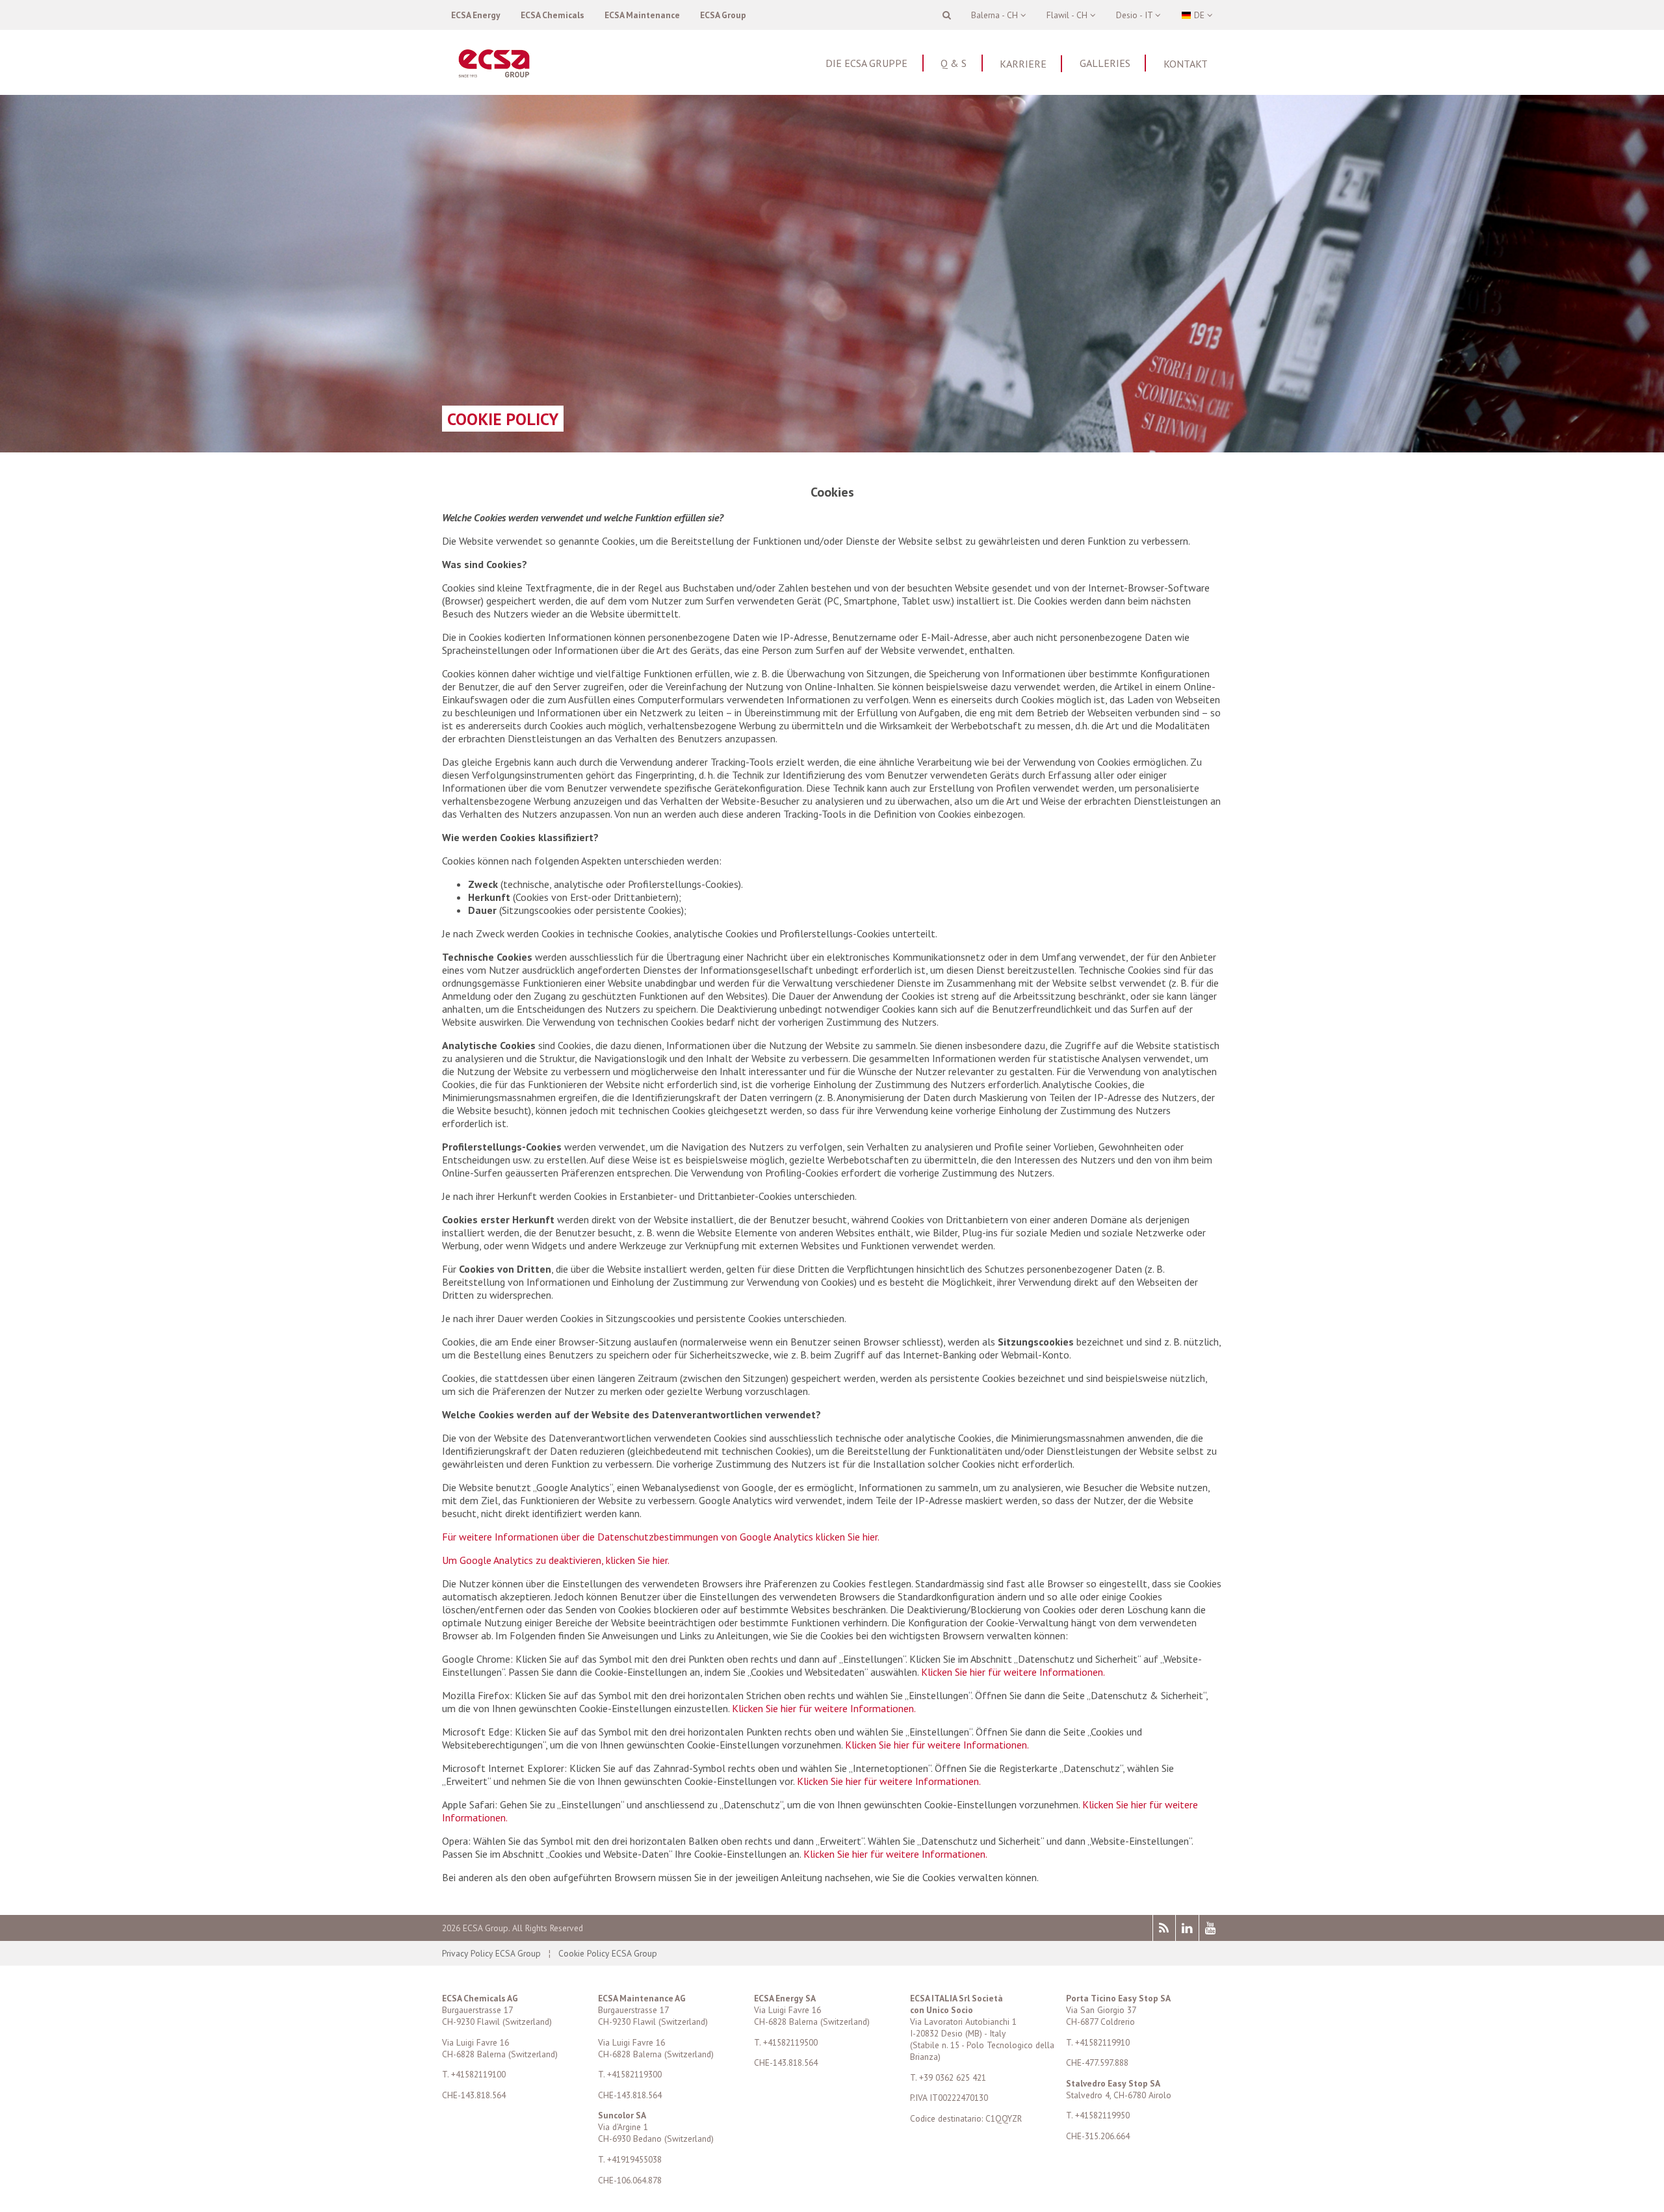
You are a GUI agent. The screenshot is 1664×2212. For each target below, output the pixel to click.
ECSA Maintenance (642, 15)
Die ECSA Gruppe (866, 63)
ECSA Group (723, 15)
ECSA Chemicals (552, 15)
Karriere (1023, 64)
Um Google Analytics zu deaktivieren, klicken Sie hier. (556, 1560)
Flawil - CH (1068, 15)
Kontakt (1186, 64)
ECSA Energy (476, 15)
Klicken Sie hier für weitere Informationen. (1013, 1672)
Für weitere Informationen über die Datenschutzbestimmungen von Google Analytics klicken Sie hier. (661, 1537)
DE (1199, 15)
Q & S (954, 63)
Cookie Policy (503, 419)
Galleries (1105, 63)
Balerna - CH (996, 15)
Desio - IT (1136, 15)
